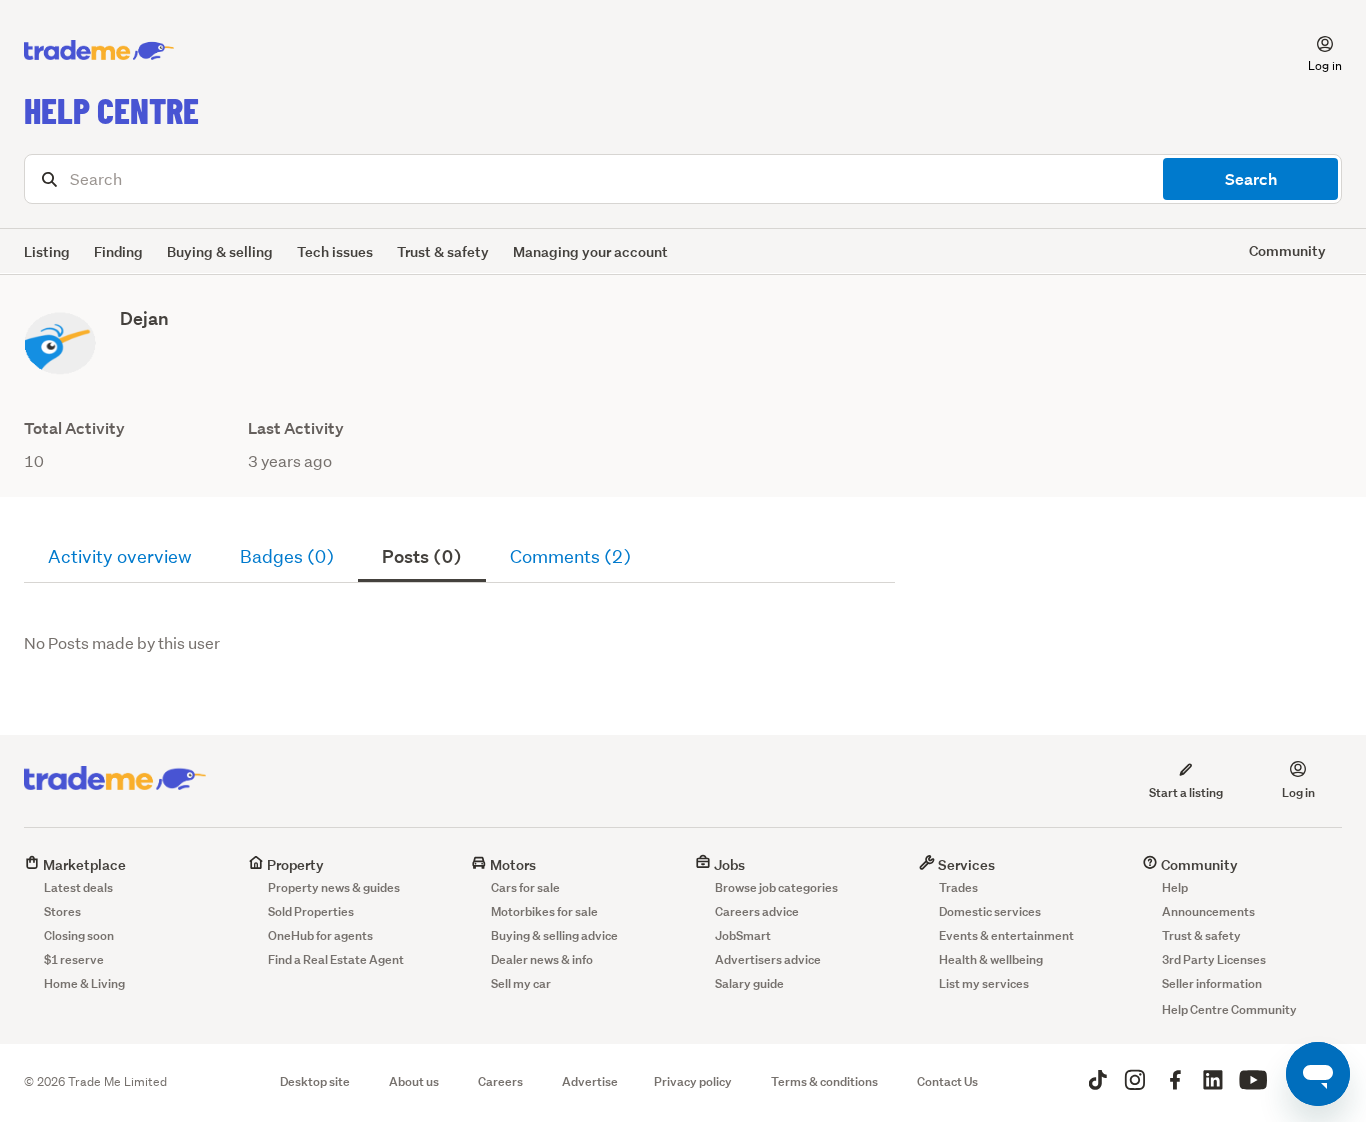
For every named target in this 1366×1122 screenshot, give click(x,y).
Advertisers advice (768, 959)
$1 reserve (74, 959)
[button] (1313, 51)
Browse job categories (776, 887)
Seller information (1212, 983)
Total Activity (74, 428)
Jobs (728, 864)
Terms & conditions (824, 1081)
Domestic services (990, 911)
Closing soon (79, 935)
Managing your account (590, 251)
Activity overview (120, 556)
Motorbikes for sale (544, 911)
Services (965, 864)
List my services (984, 983)
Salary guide (749, 983)
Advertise (590, 1081)
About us (414, 1081)
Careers (500, 1081)
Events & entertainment (1006, 935)
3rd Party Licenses (1214, 959)
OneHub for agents (320, 935)
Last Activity (296, 428)
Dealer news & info (542, 959)
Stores (62, 911)
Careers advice (757, 911)
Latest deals (78, 887)
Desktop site (315, 1081)
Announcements (1208, 911)
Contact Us (947, 1081)
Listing (47, 251)
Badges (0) (287, 556)
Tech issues (335, 251)
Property (294, 864)
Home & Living (84, 983)
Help (1175, 887)
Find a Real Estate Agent (336, 959)
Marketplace (83, 864)
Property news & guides (334, 887)
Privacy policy (693, 1081)
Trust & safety (443, 251)
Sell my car (521, 983)
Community (1198, 864)
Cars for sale (525, 887)
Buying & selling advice (554, 935)
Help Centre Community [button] (1229, 1009)
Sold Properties (311, 911)
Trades (958, 887)
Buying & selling (220, 251)
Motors (511, 864)
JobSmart (743, 935)
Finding (118, 251)
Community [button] (1287, 250)
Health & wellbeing (991, 959)
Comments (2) (570, 556)
